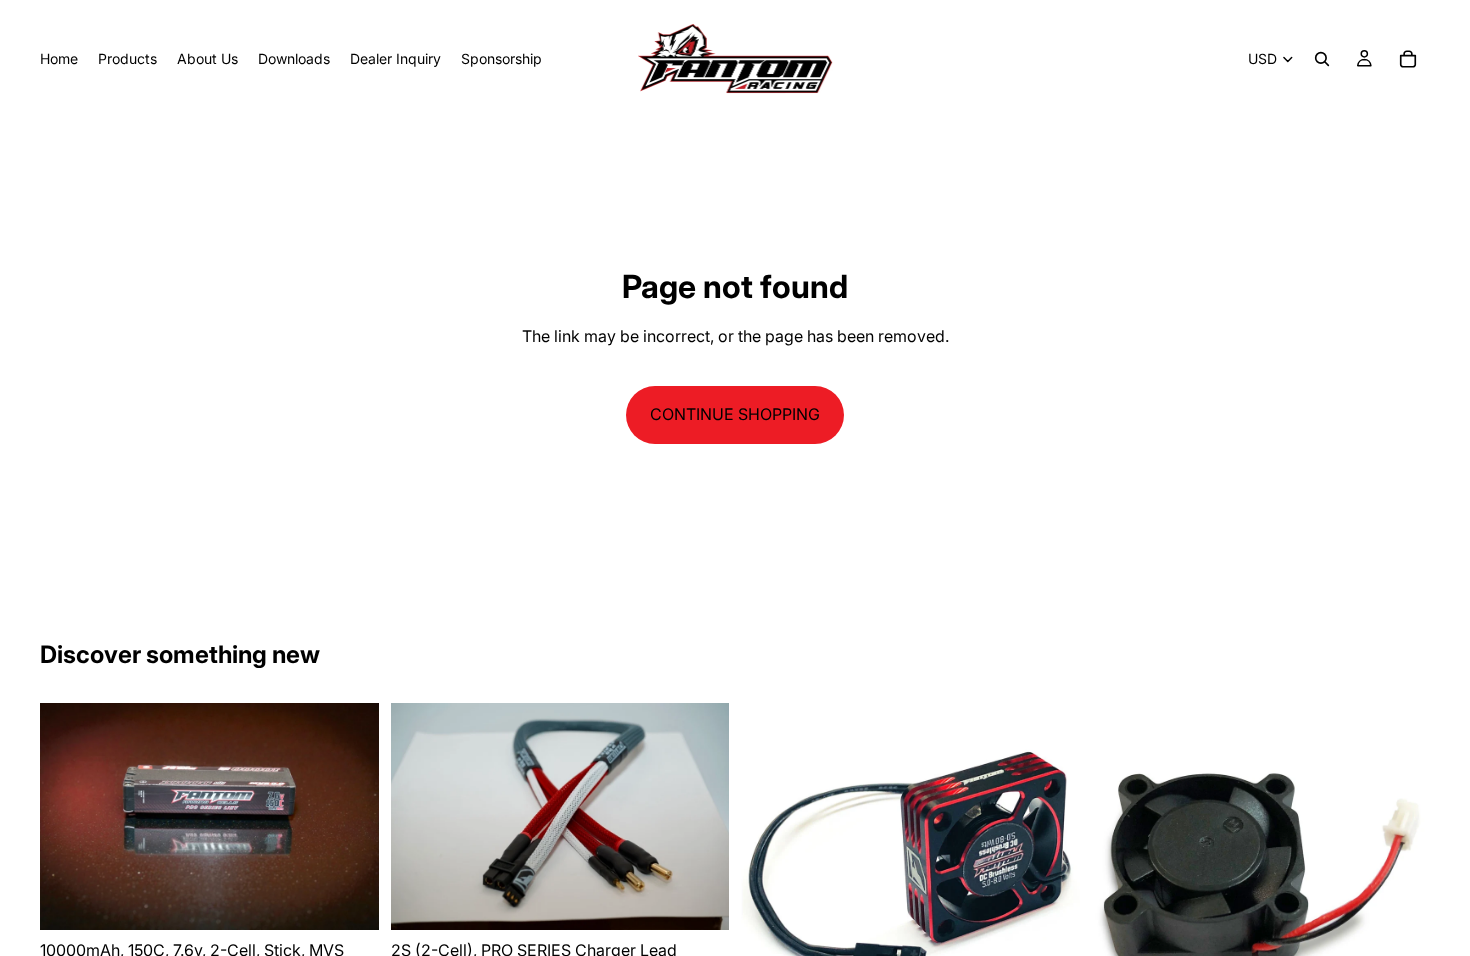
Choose (715, 898)
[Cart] (1408, 59)
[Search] (1322, 59)
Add (365, 898)
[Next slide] (349, 817)
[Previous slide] (70, 817)
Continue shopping (735, 414)
